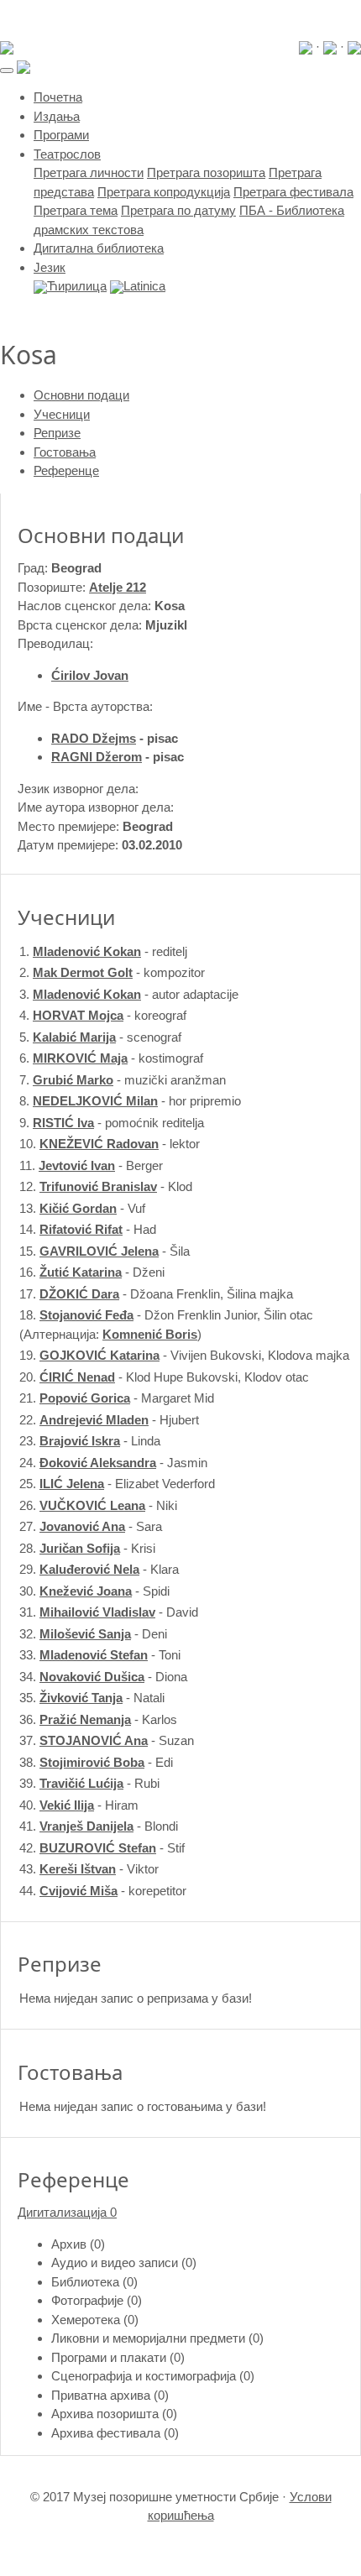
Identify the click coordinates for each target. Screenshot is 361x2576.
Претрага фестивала (293, 192)
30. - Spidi (94, 1591)
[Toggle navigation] (7, 71)
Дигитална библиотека (99, 248)
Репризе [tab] (57, 433)
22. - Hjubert (109, 1420)
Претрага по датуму (178, 210)
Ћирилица (77, 286)
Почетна (58, 97)
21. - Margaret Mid (117, 1398)
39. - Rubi (89, 1783)
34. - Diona (103, 1677)
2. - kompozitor (112, 972)
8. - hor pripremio (130, 1101)
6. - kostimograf (111, 1058)
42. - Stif (102, 1848)
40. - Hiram (79, 1805)
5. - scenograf (100, 1037)
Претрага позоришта (206, 172)
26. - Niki (98, 1505)
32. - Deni (93, 1634)
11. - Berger (91, 1165)
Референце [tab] (66, 470)
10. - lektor (110, 1144)
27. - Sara (91, 1526)
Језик (50, 267)
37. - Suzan (107, 1740)
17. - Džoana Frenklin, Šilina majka (156, 1294)
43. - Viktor (89, 1869)
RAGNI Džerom (97, 757)
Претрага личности (89, 172)
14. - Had (88, 1229)
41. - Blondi (99, 1826)
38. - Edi (96, 1762)
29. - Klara (99, 1569)
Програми (61, 135)
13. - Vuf (82, 1208)
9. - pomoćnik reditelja (112, 1123)
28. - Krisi (87, 1548)
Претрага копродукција (164, 192)
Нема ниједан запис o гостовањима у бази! (143, 2106)
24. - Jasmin (113, 1463)
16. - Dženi (92, 1272)
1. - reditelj (103, 951)
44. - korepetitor (103, 1891)
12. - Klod (106, 1186)
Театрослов (67, 154)
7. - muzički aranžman (123, 1080)
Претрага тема (76, 210)
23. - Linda (90, 1441)
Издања (57, 116)
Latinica (144, 286)
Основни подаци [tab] (81, 395)
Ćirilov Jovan (90, 675)
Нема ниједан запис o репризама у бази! (136, 1998)
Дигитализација (67, 2212)
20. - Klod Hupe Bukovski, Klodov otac (164, 1377)
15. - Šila (105, 1251)
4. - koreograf (103, 1015)
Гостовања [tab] (65, 452)
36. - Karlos (98, 1719)
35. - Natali (92, 1698)
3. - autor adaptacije (129, 994)
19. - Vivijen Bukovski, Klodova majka (184, 1355)
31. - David (109, 1612)
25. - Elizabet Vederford (117, 1484)
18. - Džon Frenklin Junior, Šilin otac (166, 1315)
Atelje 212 (118, 587)
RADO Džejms (94, 738)
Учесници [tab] (62, 414)
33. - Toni (100, 1655)
